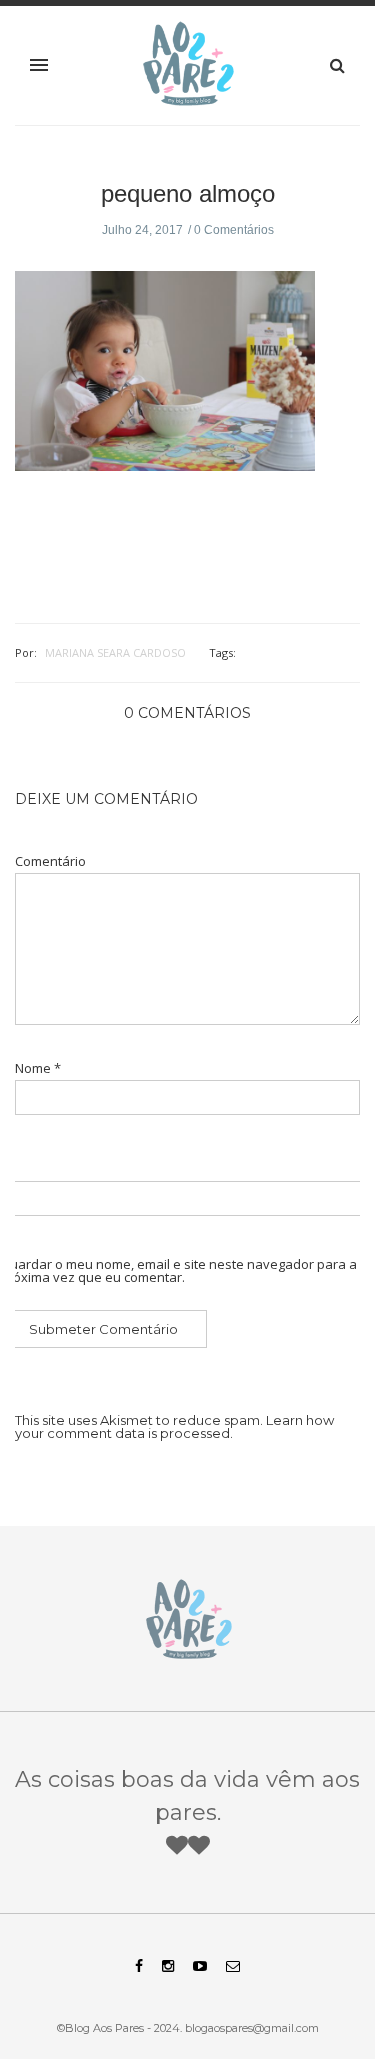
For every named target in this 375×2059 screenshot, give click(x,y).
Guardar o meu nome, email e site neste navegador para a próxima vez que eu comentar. (178, 1271)
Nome (38, 1068)
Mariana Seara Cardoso (115, 652)
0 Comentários (234, 230)
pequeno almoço (188, 193)
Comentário (50, 861)
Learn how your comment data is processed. (174, 1426)
